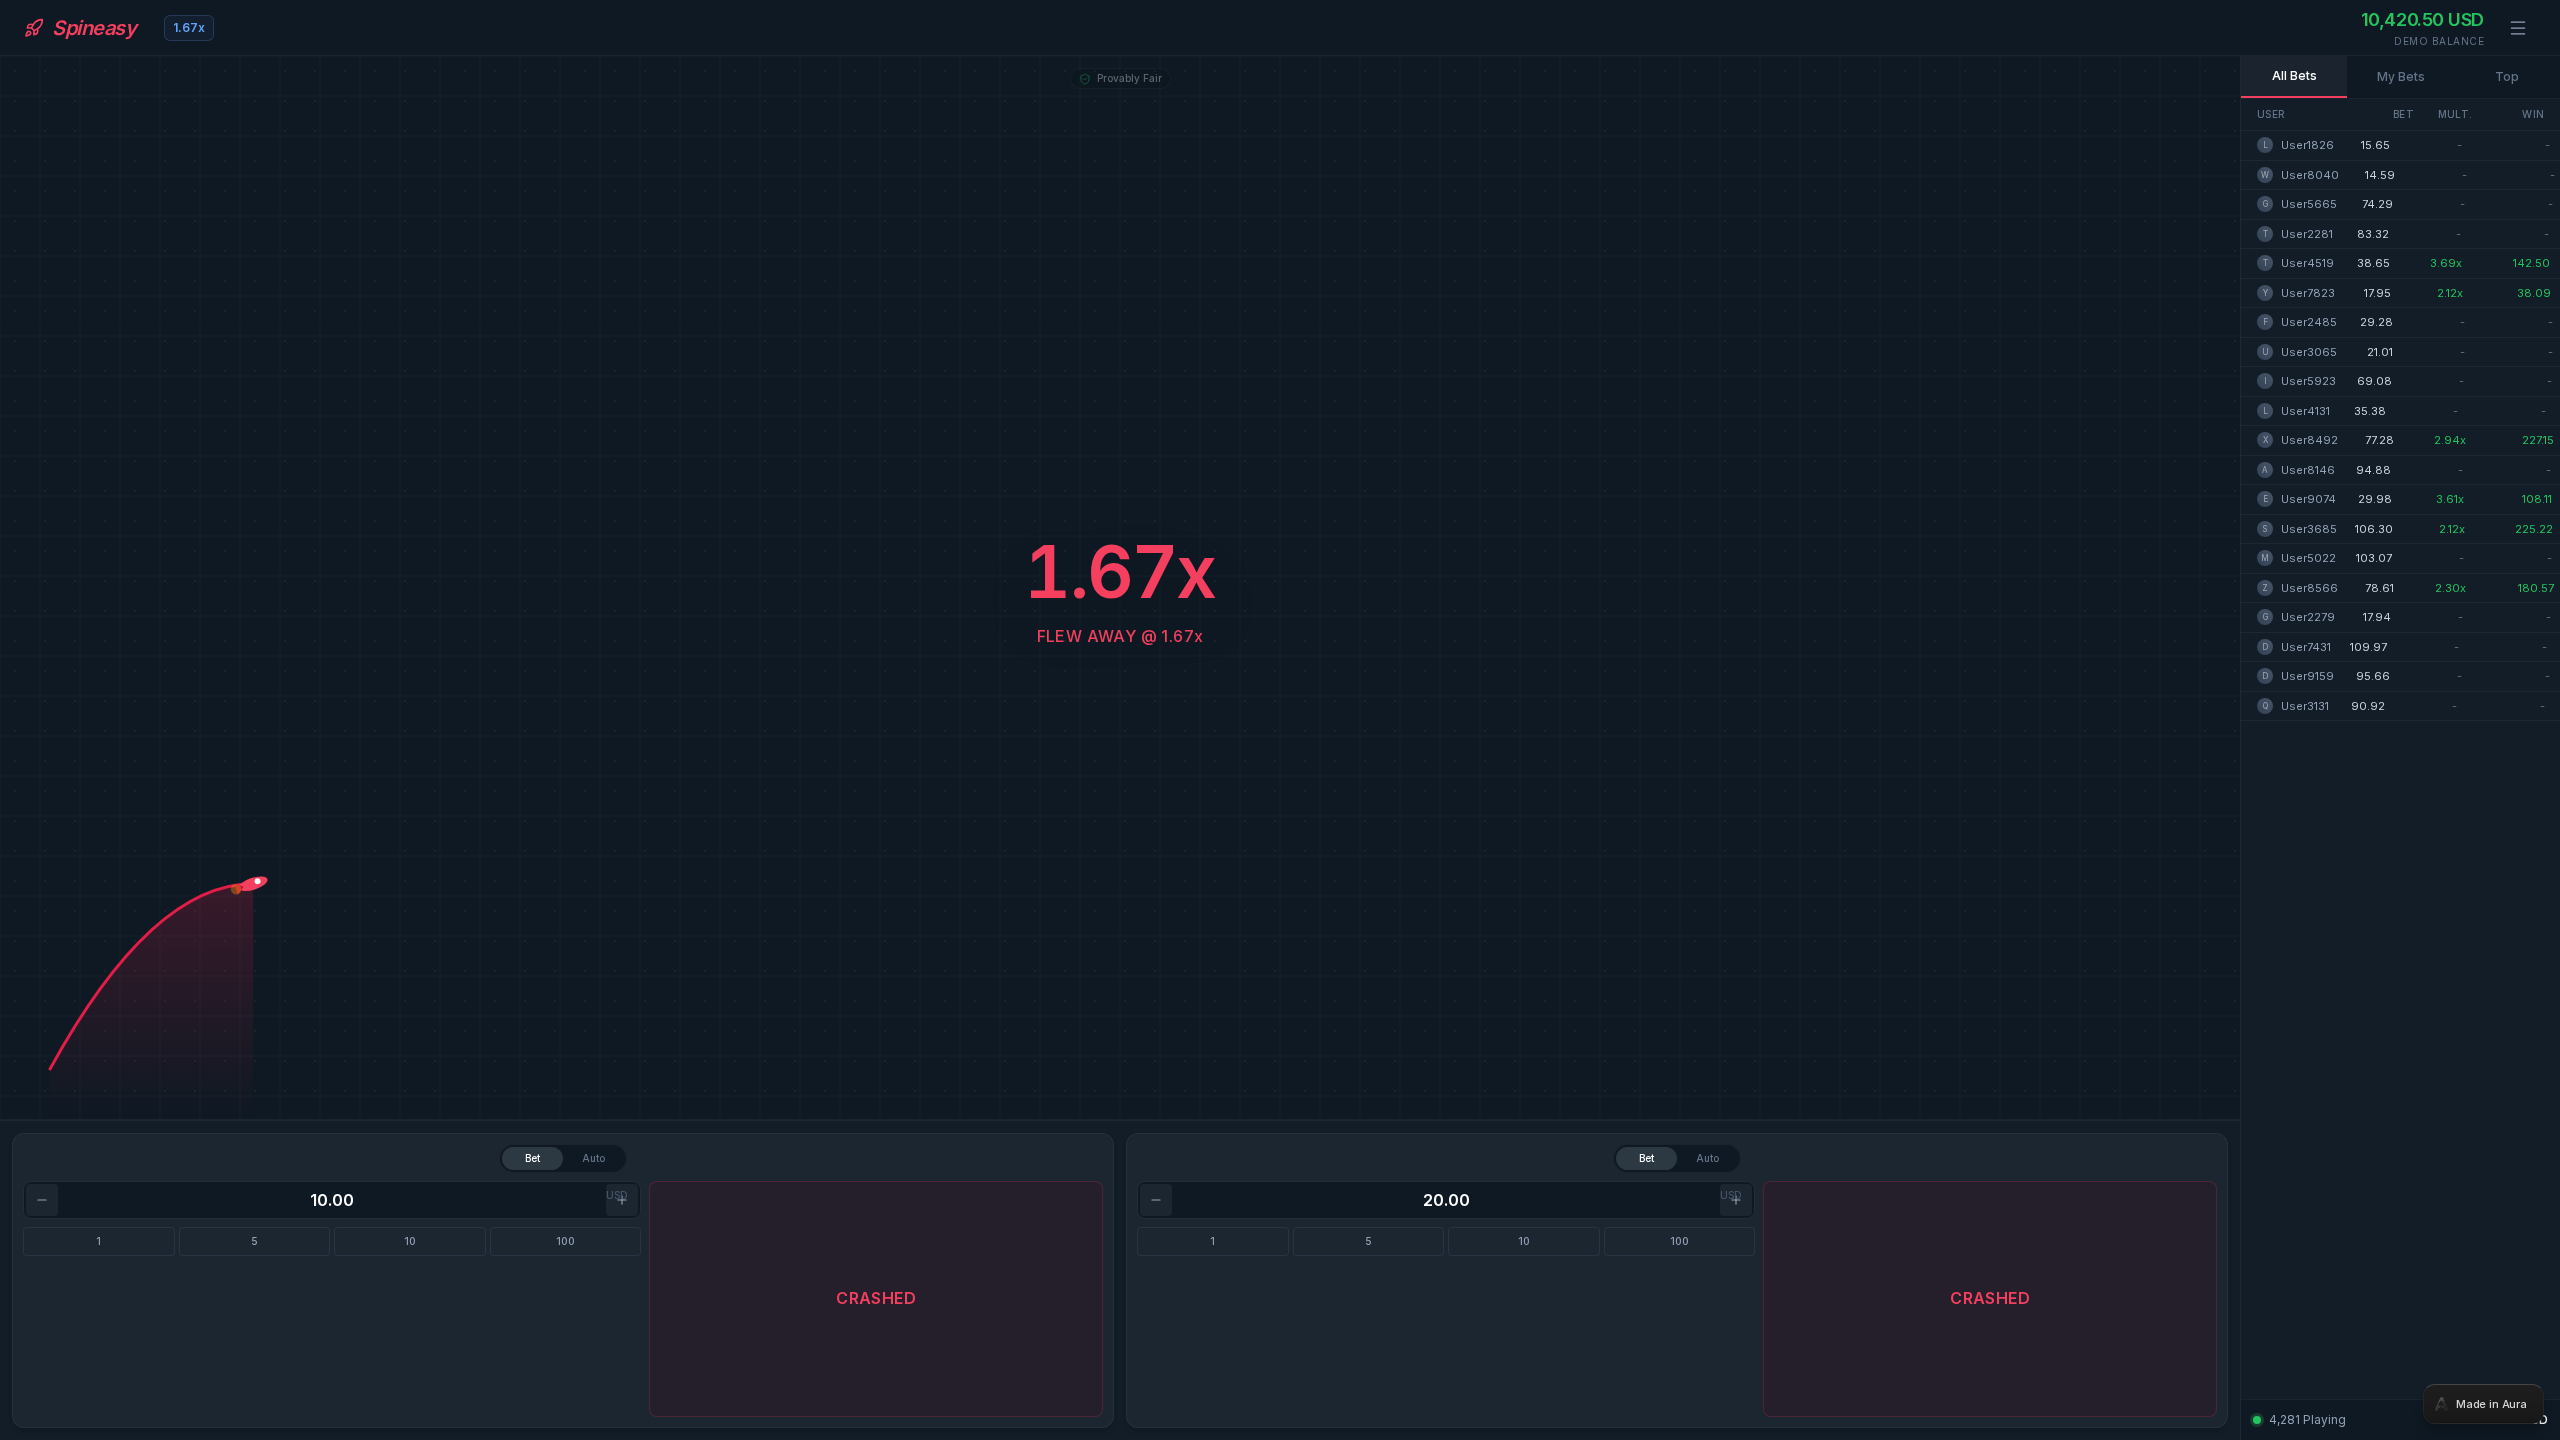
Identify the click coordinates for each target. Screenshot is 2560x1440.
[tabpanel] (1280, 720)
